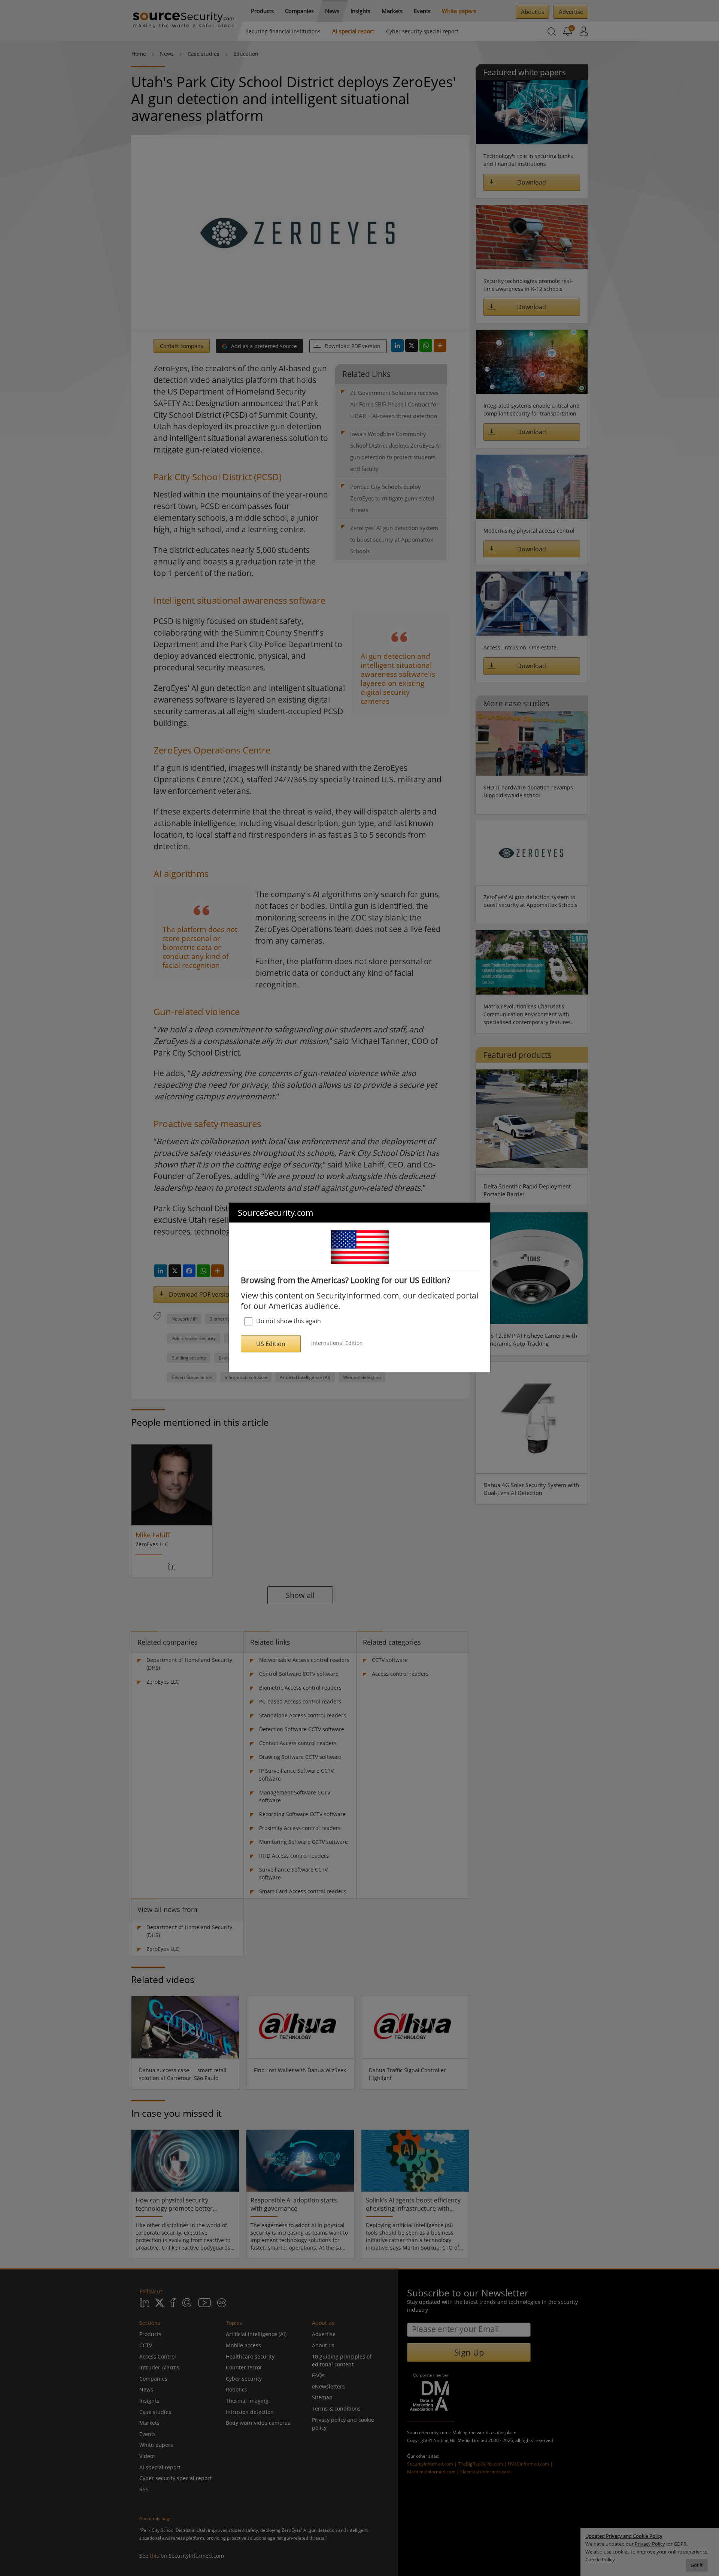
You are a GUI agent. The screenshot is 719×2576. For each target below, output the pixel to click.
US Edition (271, 1344)
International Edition (337, 1343)
